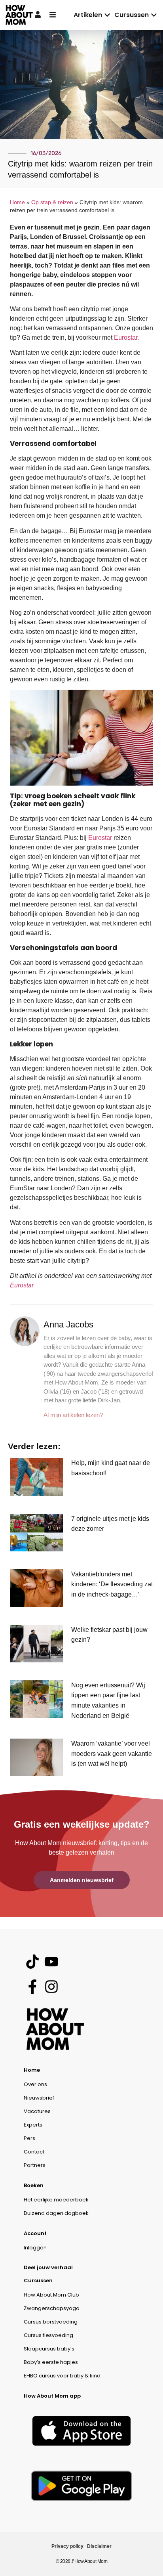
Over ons (35, 2084)
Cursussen (38, 2281)
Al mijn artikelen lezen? (73, 1415)
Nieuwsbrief (39, 2098)
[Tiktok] (32, 1961)
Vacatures (37, 2111)
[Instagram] (51, 1986)
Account (35, 2233)
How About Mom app (52, 2396)
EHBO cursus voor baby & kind (62, 2376)
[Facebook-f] (32, 1986)
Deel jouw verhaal (48, 2267)
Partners (35, 2165)
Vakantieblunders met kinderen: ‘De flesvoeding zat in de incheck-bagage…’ (112, 1584)
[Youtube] (51, 1961)
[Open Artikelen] (107, 15)
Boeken (34, 2185)
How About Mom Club (51, 2295)
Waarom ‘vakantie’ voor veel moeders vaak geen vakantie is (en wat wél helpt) (112, 1754)
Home (17, 202)
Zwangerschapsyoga (52, 2308)
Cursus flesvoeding (48, 2335)
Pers (29, 2138)
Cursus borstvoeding (51, 2322)
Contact (34, 2152)
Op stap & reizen (52, 202)
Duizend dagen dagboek (56, 2213)
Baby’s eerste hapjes (51, 2362)
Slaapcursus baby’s (49, 2349)
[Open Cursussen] (154, 15)
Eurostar (126, 338)
